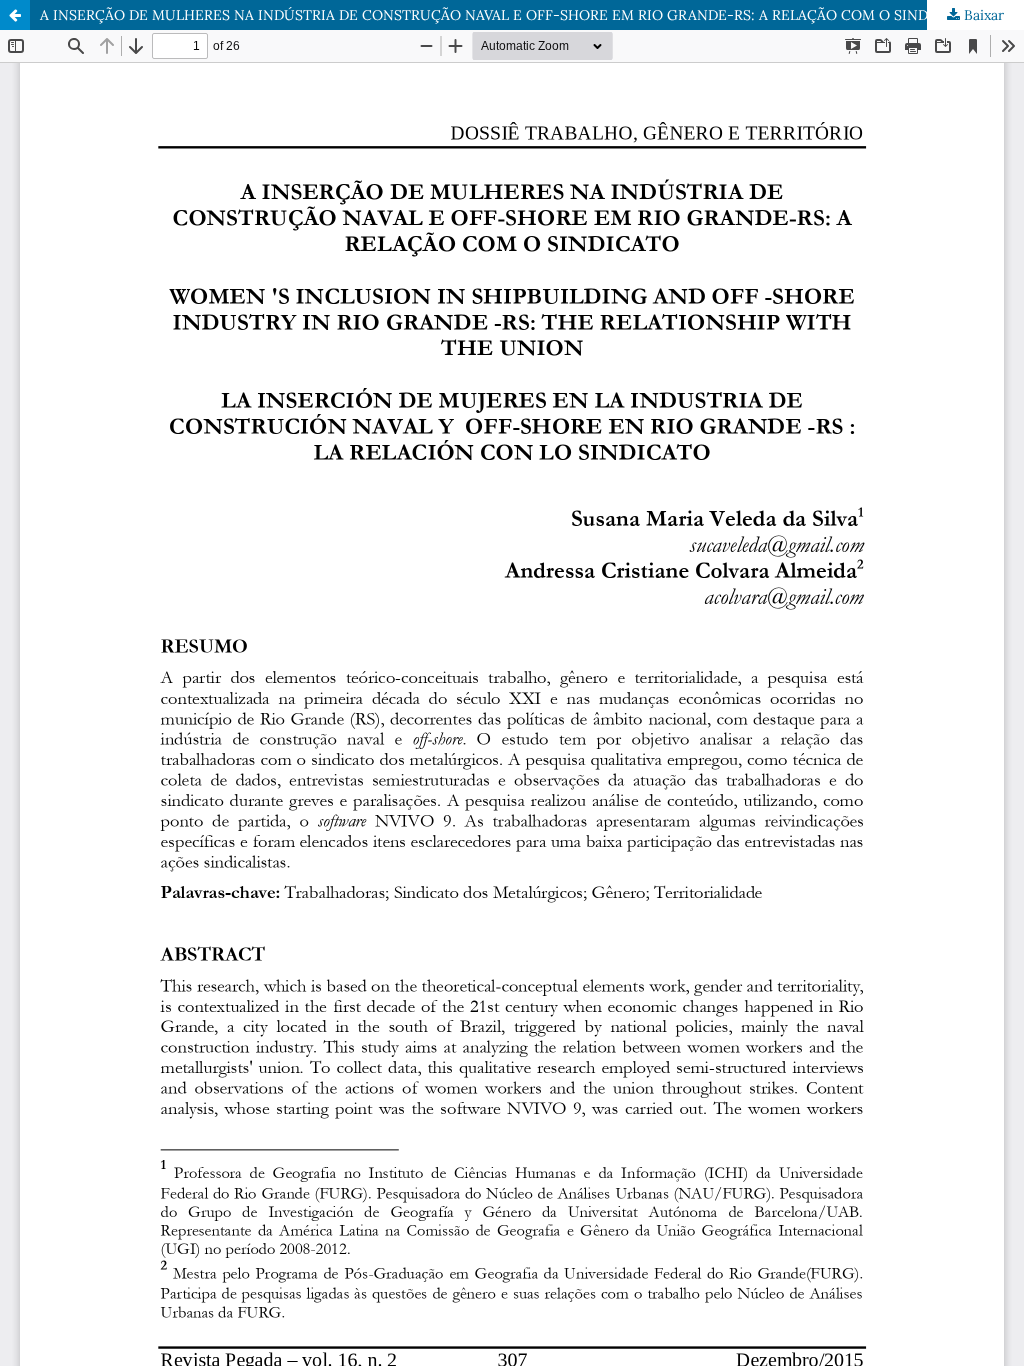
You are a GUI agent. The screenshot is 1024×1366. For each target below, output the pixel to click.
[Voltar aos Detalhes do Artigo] (15, 15)
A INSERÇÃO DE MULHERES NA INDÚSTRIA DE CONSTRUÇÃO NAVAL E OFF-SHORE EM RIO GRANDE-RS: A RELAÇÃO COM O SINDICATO (506, 15)
